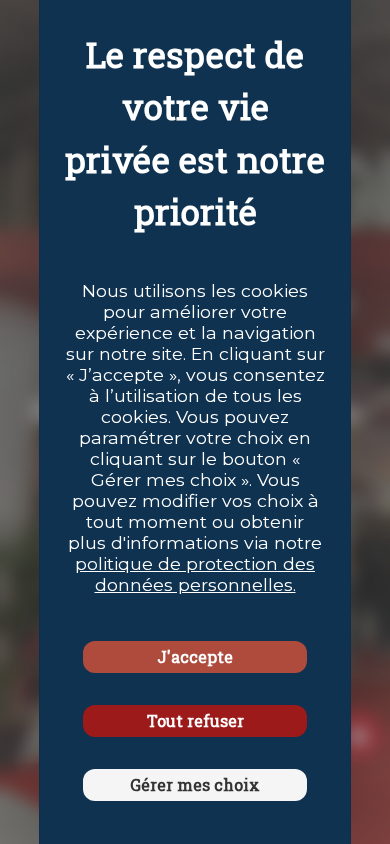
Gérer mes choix (195, 784)
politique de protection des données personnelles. (195, 574)
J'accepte (195, 656)
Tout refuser (195, 720)
